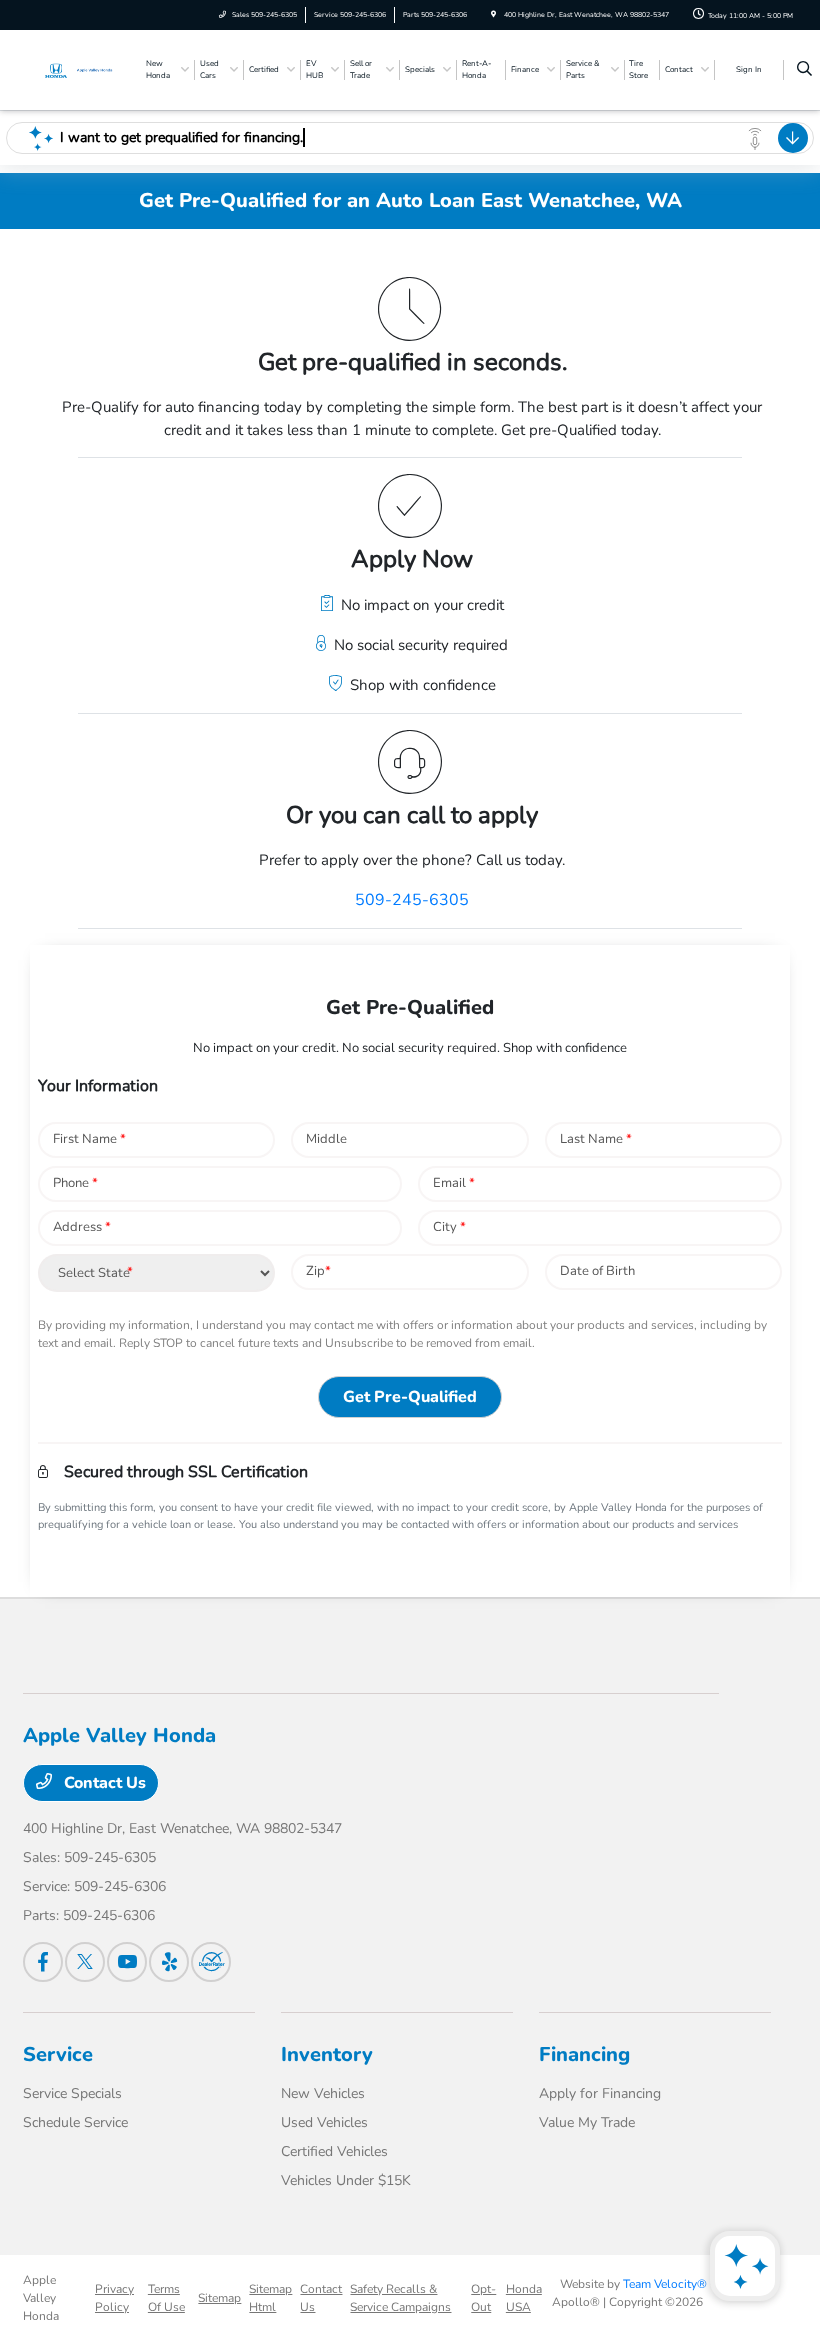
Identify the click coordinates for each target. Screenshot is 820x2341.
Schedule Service (75, 2122)
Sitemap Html (270, 2298)
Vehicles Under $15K (346, 2180)
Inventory (327, 2054)
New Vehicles (323, 2093)
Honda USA (524, 2298)
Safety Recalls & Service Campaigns (400, 2298)
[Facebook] (43, 1962)
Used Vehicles (324, 2122)
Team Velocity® (665, 2284)
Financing (584, 2054)
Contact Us (103, 1783)
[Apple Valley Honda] (77, 69)
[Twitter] (85, 1962)
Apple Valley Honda (41, 2298)
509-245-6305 (412, 900)
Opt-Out (483, 2298)
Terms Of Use (166, 2298)
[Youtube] (127, 1962)
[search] (804, 70)
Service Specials (72, 2093)
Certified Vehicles (334, 2151)
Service (58, 2054)
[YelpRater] (169, 1962)
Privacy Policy (114, 2298)
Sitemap (219, 2298)
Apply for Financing (600, 2093)
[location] (493, 14)
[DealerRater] (211, 1962)
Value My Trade (587, 2122)
